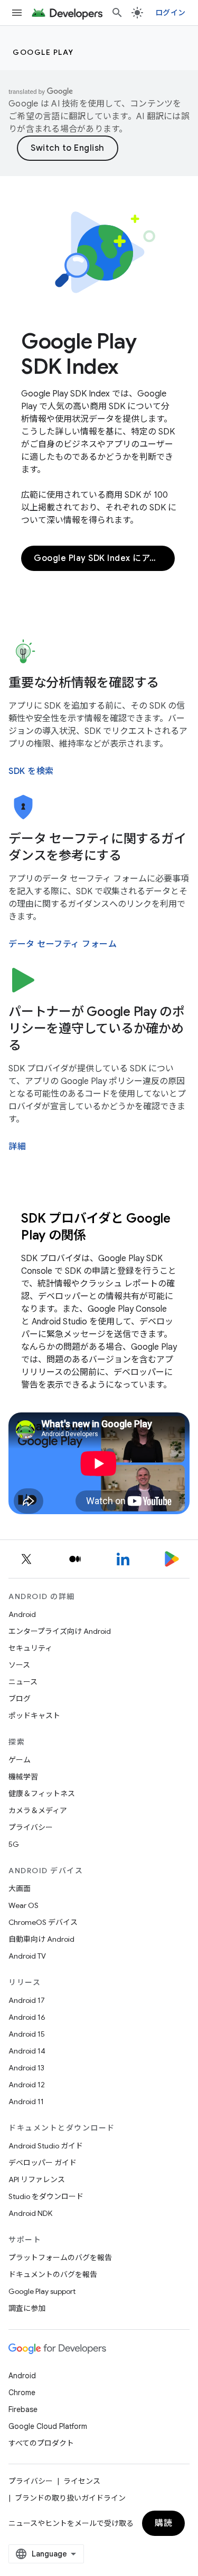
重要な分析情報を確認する (84, 683)
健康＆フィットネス (42, 1794)
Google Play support (42, 2291)
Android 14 (27, 2051)
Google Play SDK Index (79, 354)
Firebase (23, 2409)
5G (14, 1844)
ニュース (23, 1682)
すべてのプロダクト (41, 2443)
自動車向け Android (41, 1939)
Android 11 (26, 2102)
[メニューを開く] (17, 13)
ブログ (20, 1699)
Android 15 (27, 2034)
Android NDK (30, 2213)
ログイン (170, 13)
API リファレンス (37, 2180)
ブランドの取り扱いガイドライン (70, 2498)
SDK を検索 (31, 771)
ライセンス (82, 2481)
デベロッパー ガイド (43, 2163)
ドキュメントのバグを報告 (53, 2274)
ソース (19, 1665)
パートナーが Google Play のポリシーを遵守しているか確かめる (97, 1029)
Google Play (43, 52)
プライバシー (31, 1827)
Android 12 (27, 2085)
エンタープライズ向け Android (60, 1631)
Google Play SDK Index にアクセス (104, 558)
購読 (163, 2523)
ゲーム (20, 1760)
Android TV (27, 1956)
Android (22, 1614)
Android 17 (27, 2000)
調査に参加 (27, 2308)
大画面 (20, 1889)
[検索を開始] (117, 13)
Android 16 (27, 2017)
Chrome (22, 2393)
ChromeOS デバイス (43, 1922)
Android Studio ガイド (46, 2146)
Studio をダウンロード (46, 2196)
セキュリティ (30, 1648)
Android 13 (26, 2068)
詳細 (17, 1147)
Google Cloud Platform (48, 2426)
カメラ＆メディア (38, 1810)
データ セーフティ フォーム (63, 944)
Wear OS (23, 1905)
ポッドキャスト (34, 1716)
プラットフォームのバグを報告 (60, 2258)
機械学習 (23, 1777)
